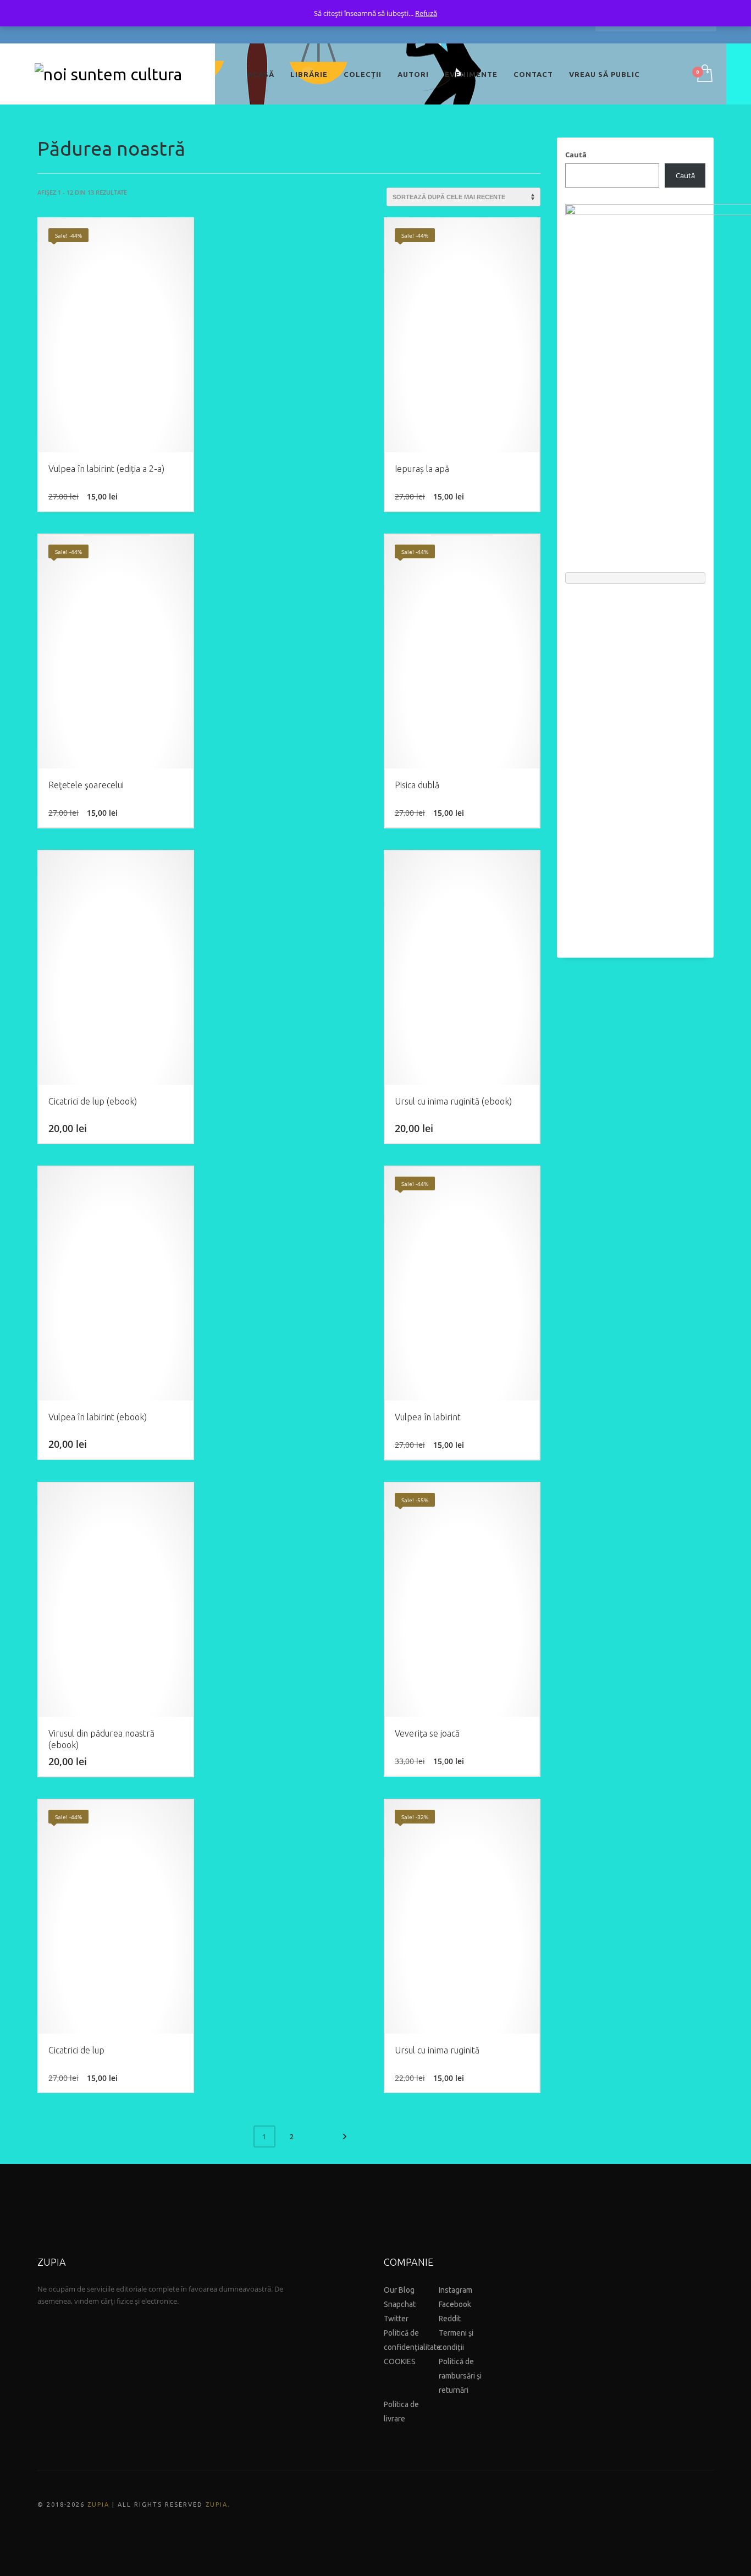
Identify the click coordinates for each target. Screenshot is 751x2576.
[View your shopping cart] (704, 74)
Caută (576, 155)
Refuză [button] (426, 13)
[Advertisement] (635, 765)
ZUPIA (98, 2504)
